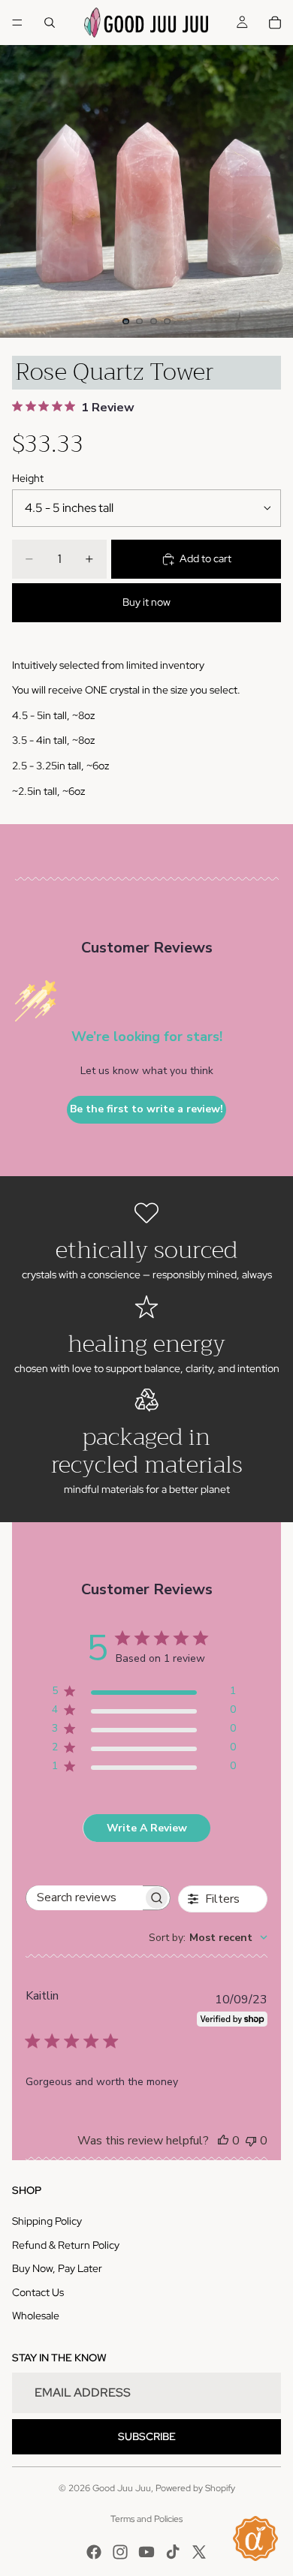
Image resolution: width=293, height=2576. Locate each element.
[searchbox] (85, 1898)
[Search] (50, 23)
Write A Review (147, 1828)
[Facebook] (94, 2552)
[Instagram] (120, 2552)
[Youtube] (146, 2552)
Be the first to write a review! (146, 1109)
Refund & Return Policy (66, 2245)
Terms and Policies (146, 2519)
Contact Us (38, 2292)
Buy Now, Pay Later (57, 2268)
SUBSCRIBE (147, 2436)
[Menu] (17, 23)
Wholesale (36, 2316)
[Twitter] (199, 2552)
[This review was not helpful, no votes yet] (251, 2141)
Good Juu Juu (122, 2488)
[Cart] (275, 23)
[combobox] (208, 1938)
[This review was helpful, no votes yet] (223, 2141)
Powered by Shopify (195, 2488)
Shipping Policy (47, 2221)
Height (28, 478)
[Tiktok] (173, 2552)
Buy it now (146, 602)
